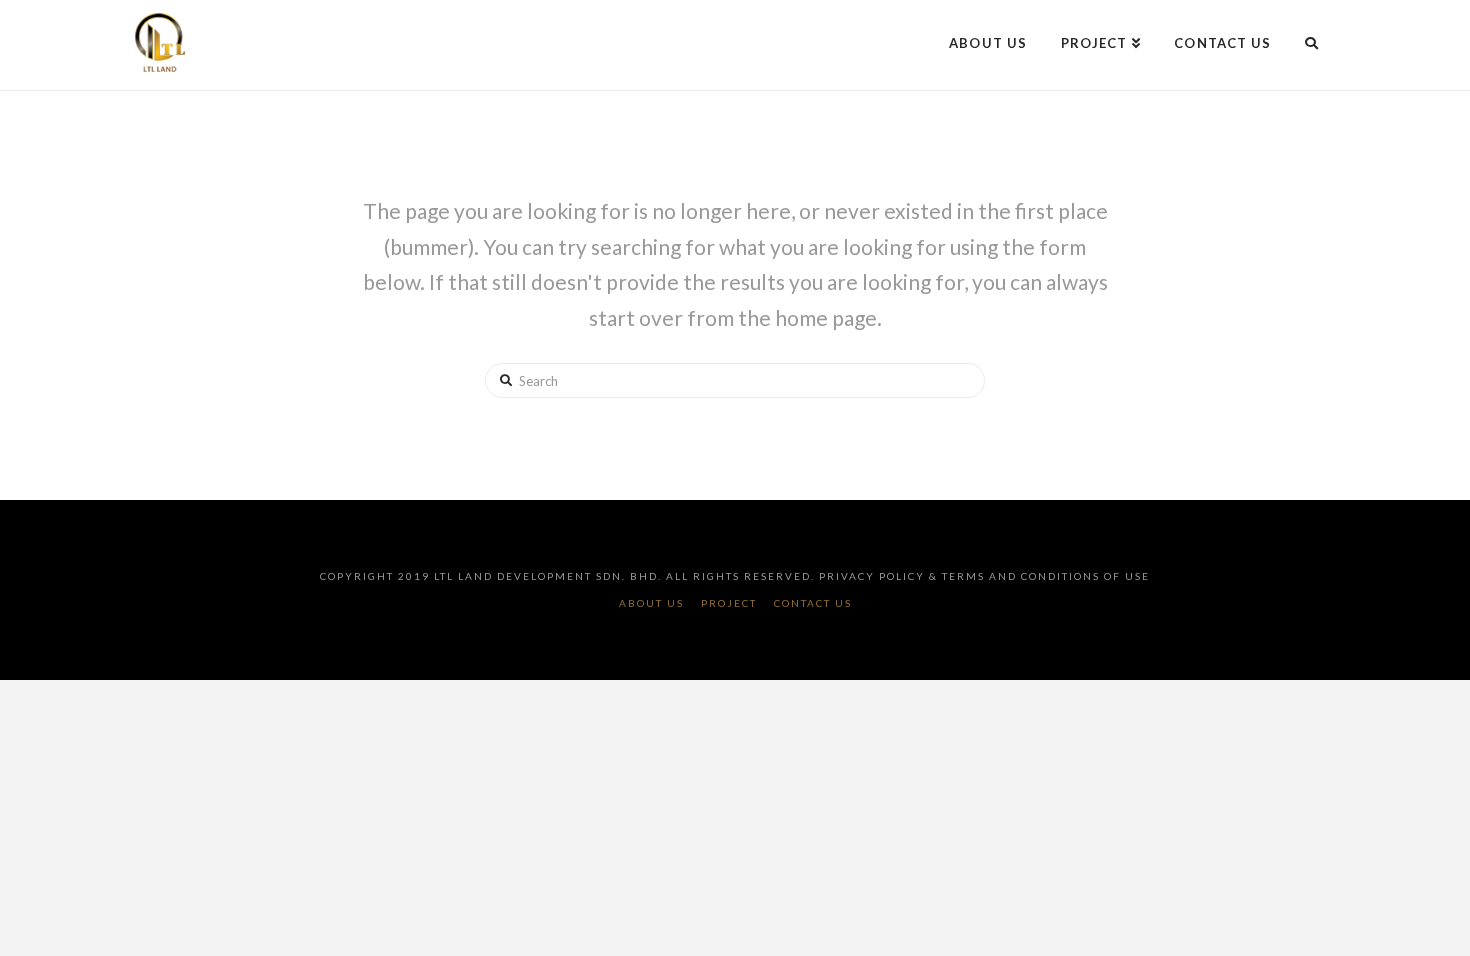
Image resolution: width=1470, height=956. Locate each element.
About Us (651, 603)
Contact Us (813, 603)
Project (729, 603)
